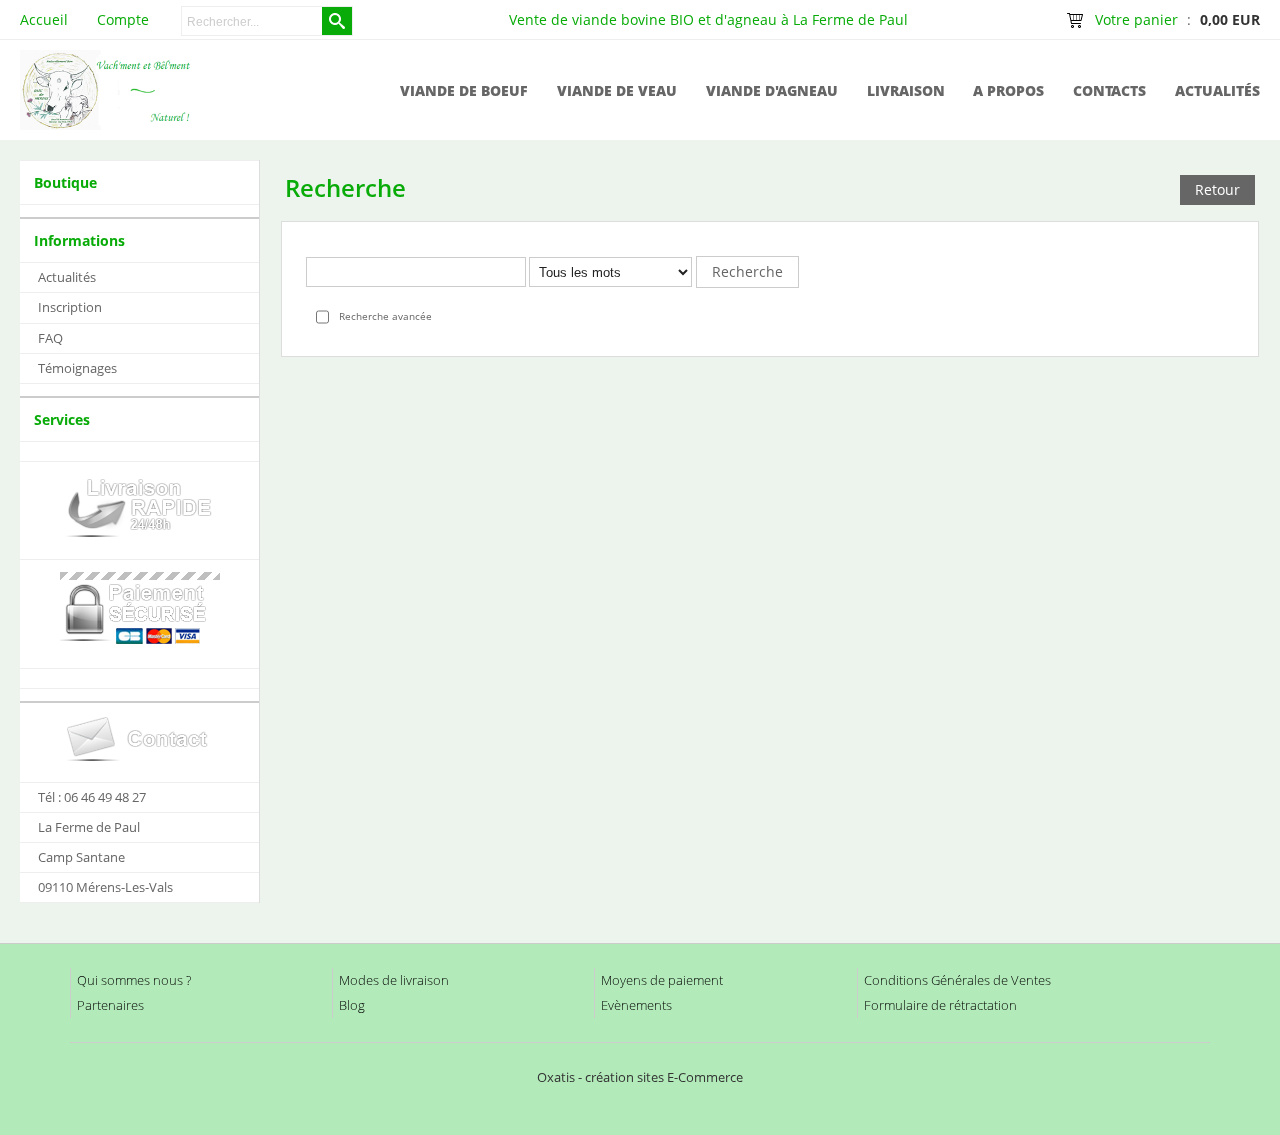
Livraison (906, 90)
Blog (352, 1005)
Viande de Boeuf (464, 90)
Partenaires (110, 1005)
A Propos (1008, 90)
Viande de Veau (617, 90)
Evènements (636, 1005)
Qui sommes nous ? (134, 980)
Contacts (1109, 90)
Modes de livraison (394, 980)
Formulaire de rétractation (940, 1005)
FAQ (50, 338)
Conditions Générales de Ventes (957, 980)
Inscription (70, 307)
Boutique (65, 182)
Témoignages (77, 368)
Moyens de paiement (662, 980)
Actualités (1217, 90)
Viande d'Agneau (772, 90)
